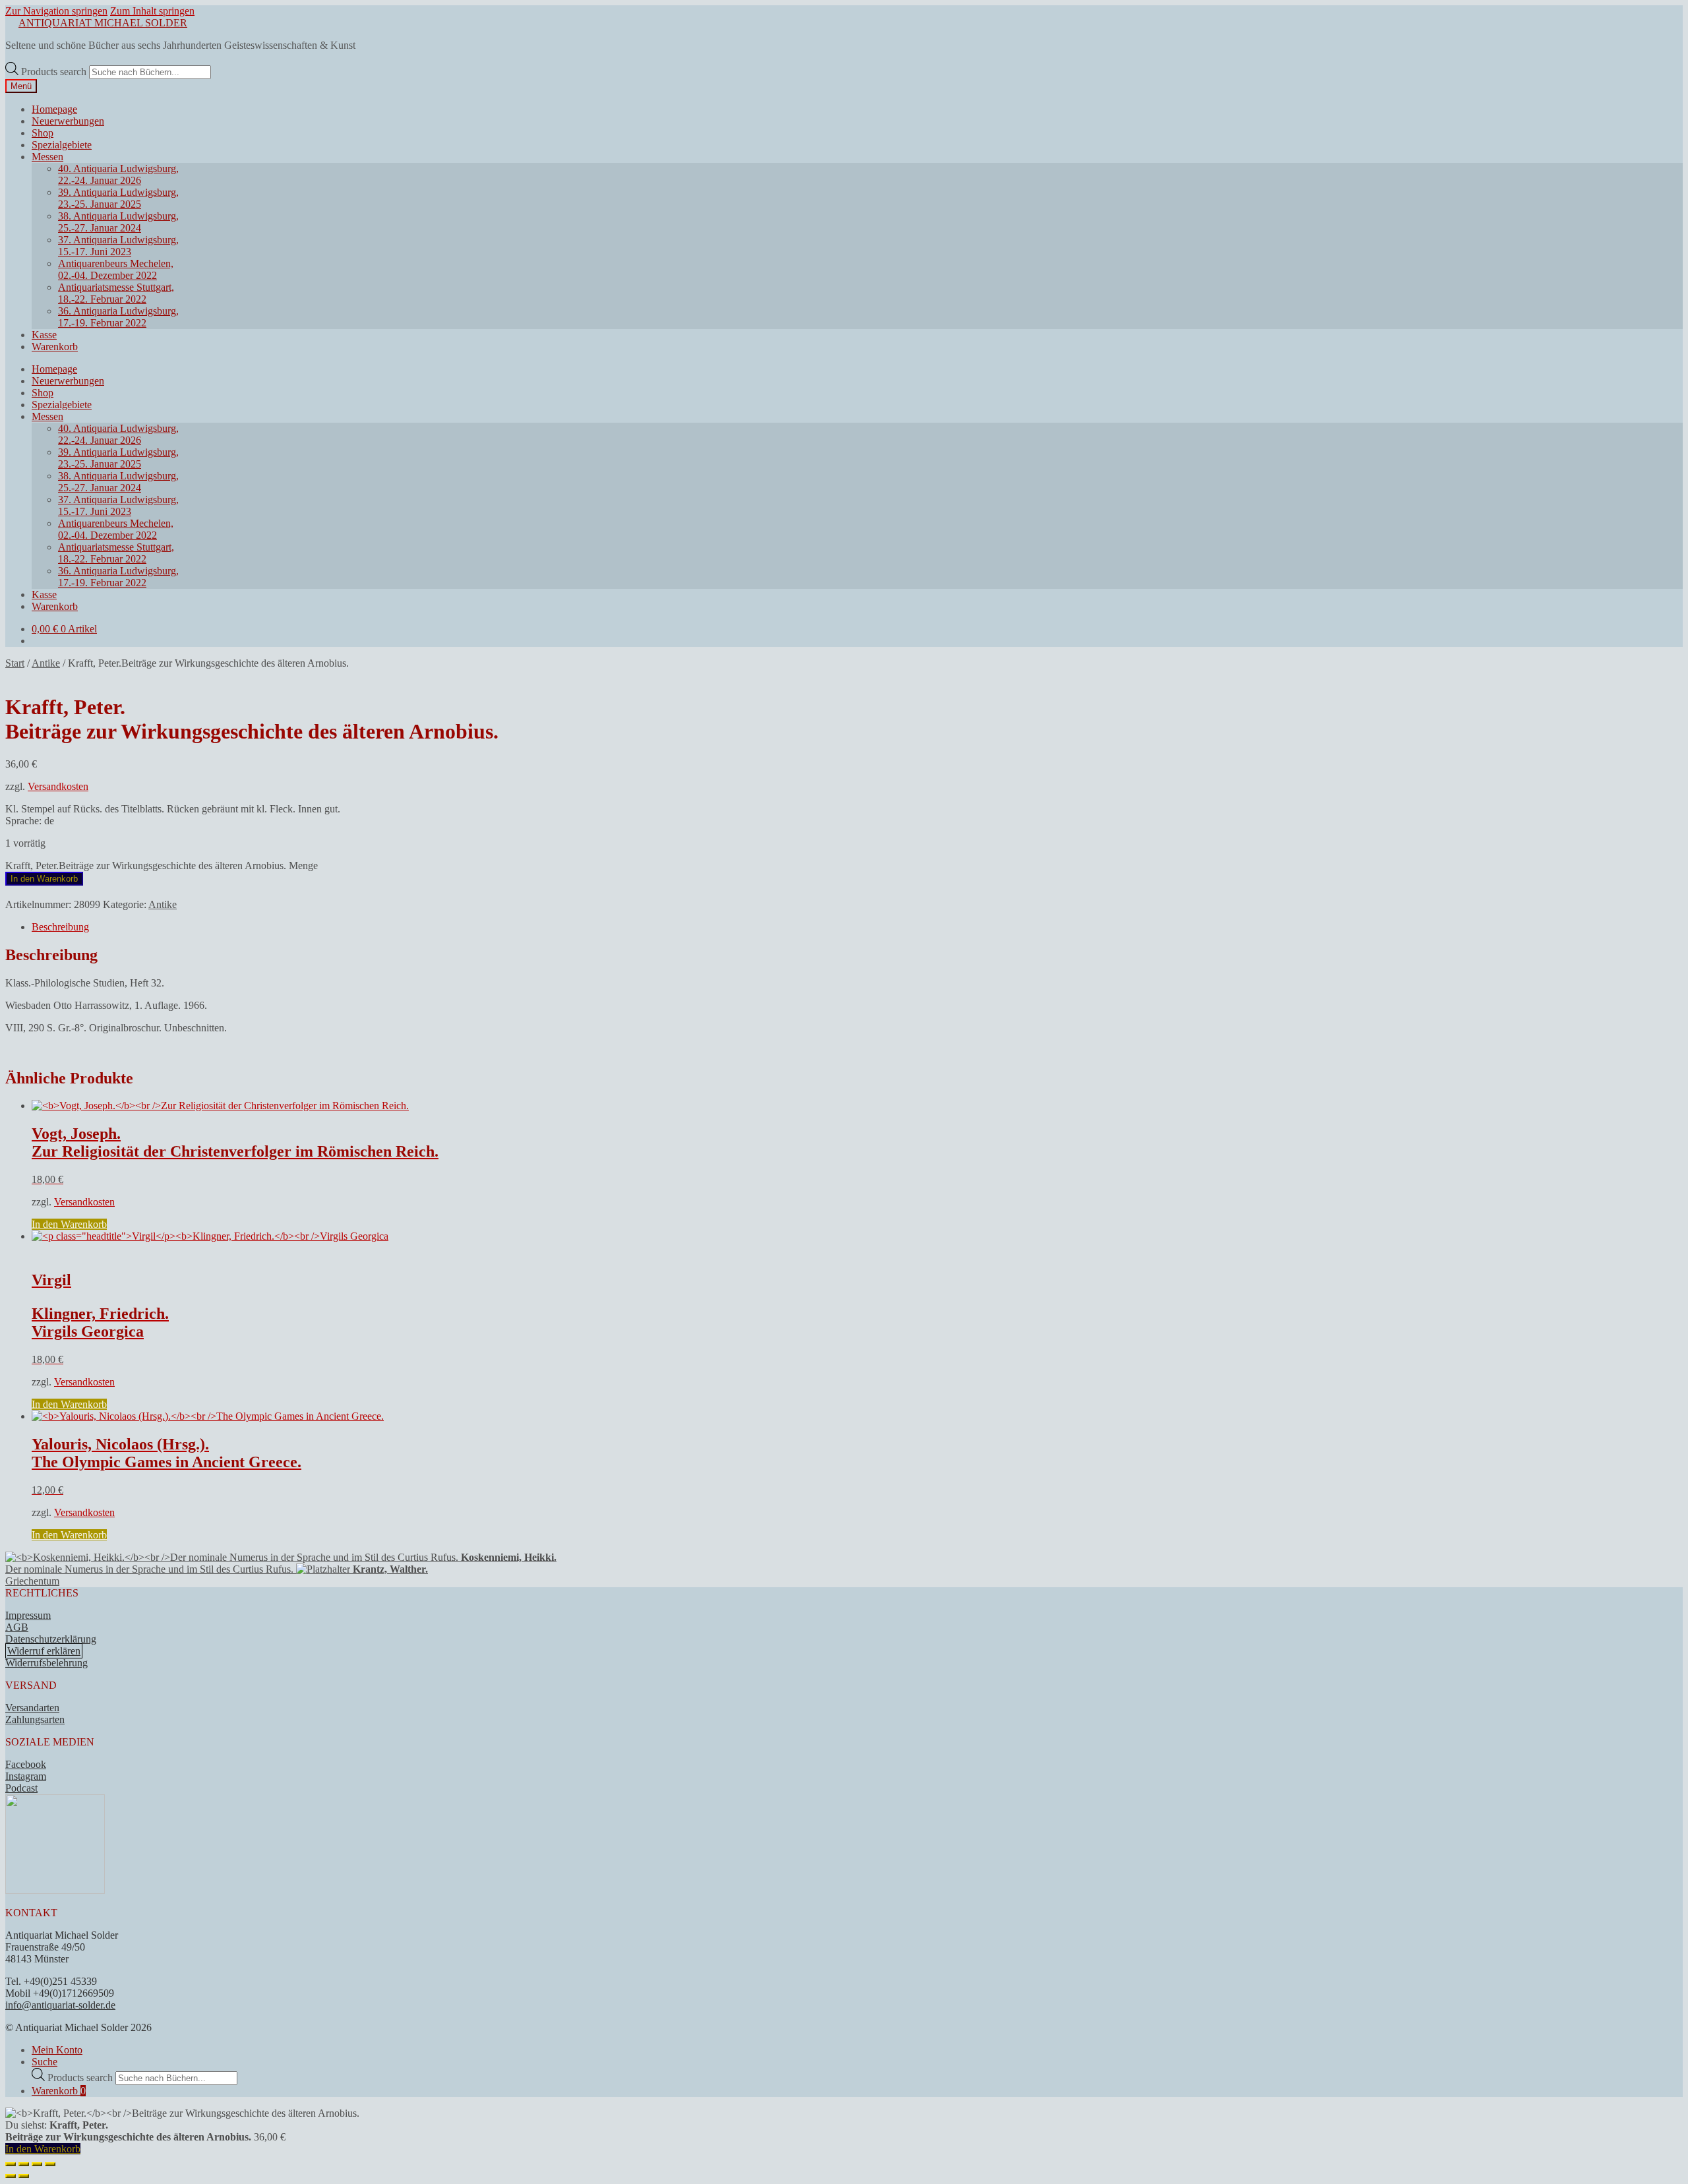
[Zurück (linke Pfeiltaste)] (11, 2176)
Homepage (54, 109)
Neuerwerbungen (68, 121)
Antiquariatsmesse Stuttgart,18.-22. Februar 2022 (116, 293)
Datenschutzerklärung (51, 1639)
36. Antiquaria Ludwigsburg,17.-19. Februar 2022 (118, 317)
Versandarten (32, 1708)
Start (15, 663)
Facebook (26, 1764)
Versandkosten (58, 786)
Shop (43, 133)
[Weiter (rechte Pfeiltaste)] (24, 2176)
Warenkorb (55, 347)
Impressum (28, 1615)
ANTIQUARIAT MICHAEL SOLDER (103, 23)
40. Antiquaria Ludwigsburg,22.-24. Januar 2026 (118, 174)
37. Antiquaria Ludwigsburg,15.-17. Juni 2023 (118, 246)
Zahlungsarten (35, 1719)
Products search (55, 72)
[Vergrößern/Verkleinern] (11, 2164)
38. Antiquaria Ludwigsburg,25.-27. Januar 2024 (118, 222)
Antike (46, 663)
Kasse (44, 335)
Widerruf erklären (44, 1651)
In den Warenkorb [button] (69, 1224)
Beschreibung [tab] (60, 927)
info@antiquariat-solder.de (60, 2005)
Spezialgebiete (62, 145)
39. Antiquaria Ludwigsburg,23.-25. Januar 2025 (118, 198)
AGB (17, 1627)
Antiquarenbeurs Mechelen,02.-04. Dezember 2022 (116, 269)
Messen (47, 157)
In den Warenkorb (44, 879)
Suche (45, 2062)
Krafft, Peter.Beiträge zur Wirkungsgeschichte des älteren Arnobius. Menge (162, 865)
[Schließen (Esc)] (50, 2164)
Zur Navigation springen (56, 11)
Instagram (26, 1776)
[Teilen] (37, 2164)
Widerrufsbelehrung (46, 1663)
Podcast (21, 1788)
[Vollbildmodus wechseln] (24, 2164)
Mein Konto (57, 2050)
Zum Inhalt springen (152, 11)
